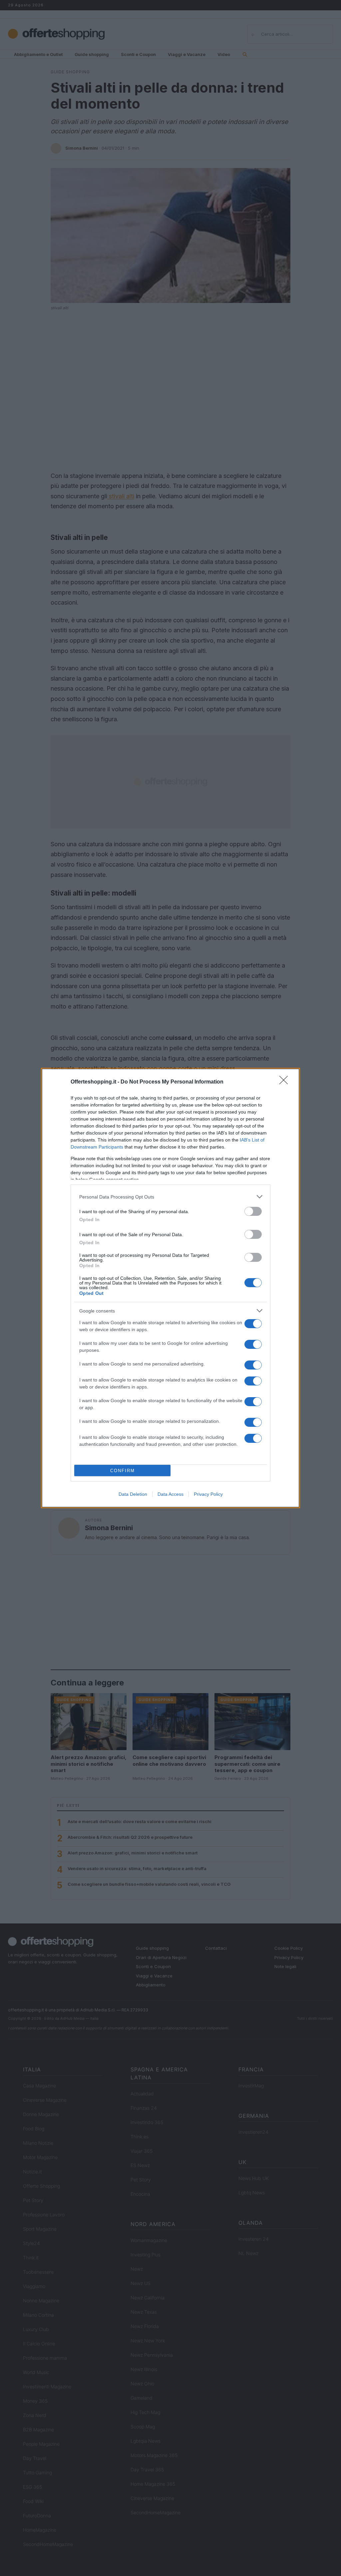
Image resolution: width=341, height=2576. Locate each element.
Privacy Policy (208, 1494)
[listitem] (170, 1197)
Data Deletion (133, 1494)
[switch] (253, 1211)
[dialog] (170, 1288)
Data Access (170, 1494)
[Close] (286, 1082)
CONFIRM (123, 1471)
